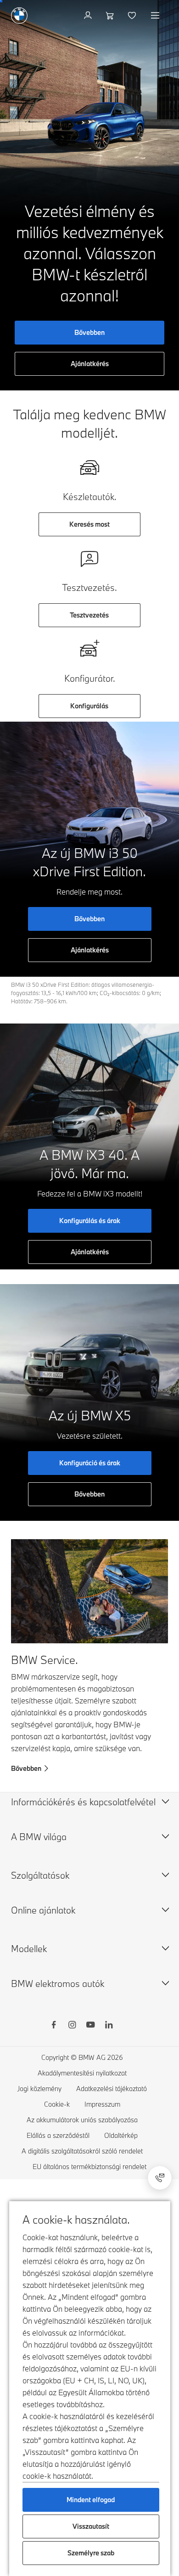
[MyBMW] (89, 16)
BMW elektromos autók (58, 1983)
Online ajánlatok (43, 1910)
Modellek (29, 1949)
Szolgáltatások (40, 1875)
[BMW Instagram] (72, 2026)
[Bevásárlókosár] (111, 16)
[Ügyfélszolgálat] (160, 2178)
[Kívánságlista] (133, 16)
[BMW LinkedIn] (109, 2026)
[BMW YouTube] (90, 2026)
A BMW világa (39, 1837)
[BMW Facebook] (54, 2026)
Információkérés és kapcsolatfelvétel (83, 1802)
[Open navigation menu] (156, 16)
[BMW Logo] (19, 16)
